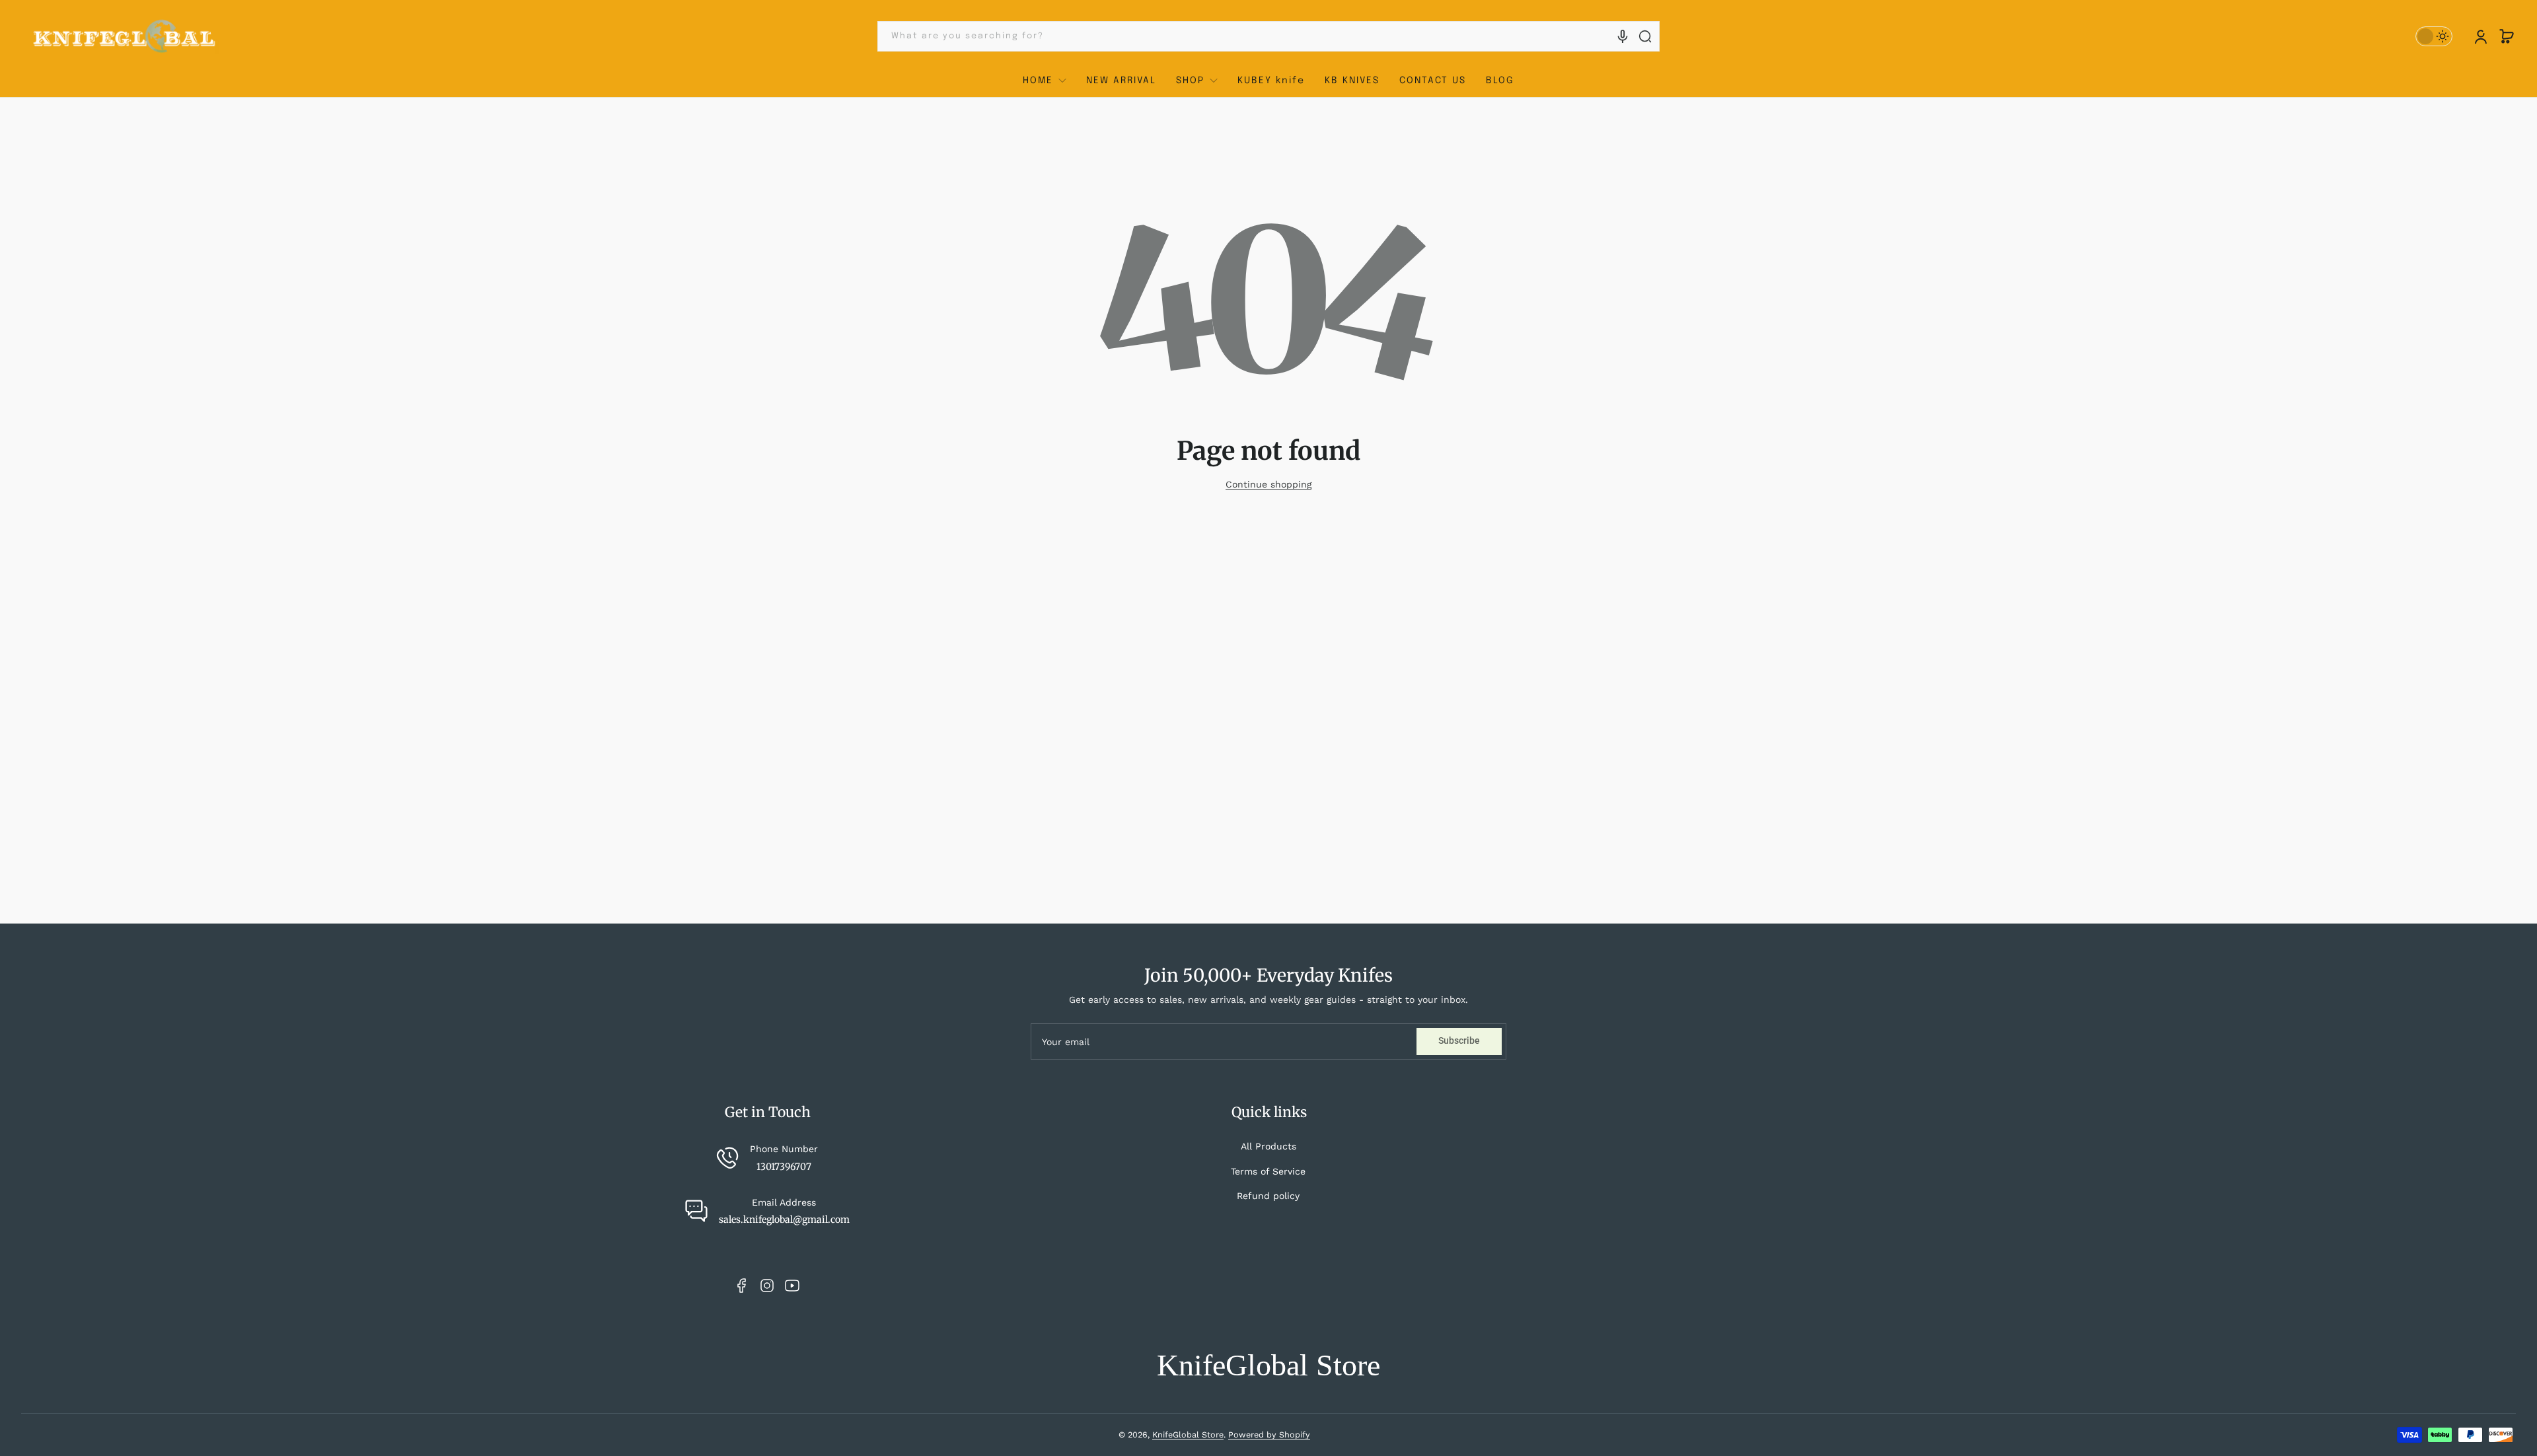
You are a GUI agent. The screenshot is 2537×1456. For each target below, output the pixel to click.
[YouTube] (792, 1286)
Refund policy (1268, 1196)
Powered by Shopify (1269, 1435)
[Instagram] (767, 1286)
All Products (1268, 1146)
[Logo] (125, 37)
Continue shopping (1268, 484)
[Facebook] (742, 1286)
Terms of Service (1268, 1171)
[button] (2507, 36)
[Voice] (1623, 36)
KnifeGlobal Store (1188, 1435)
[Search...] (1645, 36)
